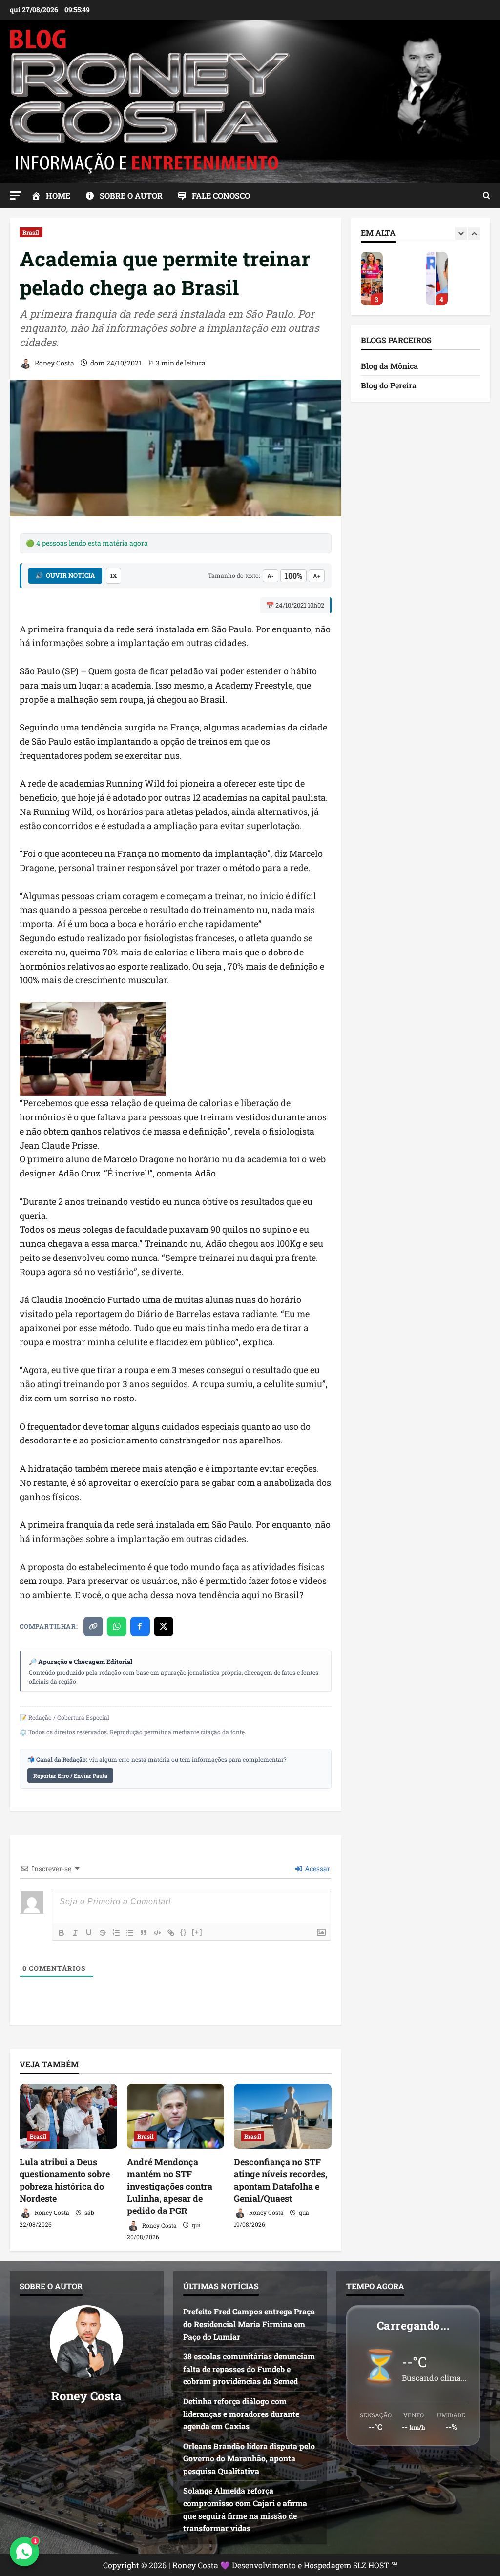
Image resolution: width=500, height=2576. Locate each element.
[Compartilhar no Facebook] (140, 1626)
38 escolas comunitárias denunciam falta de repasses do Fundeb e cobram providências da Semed (249, 2369)
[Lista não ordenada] (130, 1933)
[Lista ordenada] (116, 1933)
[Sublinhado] (89, 1933)
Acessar (317, 1869)
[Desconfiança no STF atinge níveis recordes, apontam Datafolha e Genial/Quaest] (283, 2116)
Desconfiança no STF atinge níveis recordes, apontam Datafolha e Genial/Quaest (281, 2180)
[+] (197, 1932)
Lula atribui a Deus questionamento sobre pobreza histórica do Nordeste (65, 2180)
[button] (16, 195)
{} (184, 1932)
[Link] (171, 1933)
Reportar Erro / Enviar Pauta (70, 1775)
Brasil (31, 232)
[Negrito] (62, 1933)
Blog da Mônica (389, 366)
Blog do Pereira (389, 385)
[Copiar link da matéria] (93, 1626)
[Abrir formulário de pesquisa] (487, 196)
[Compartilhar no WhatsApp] (117, 1626)
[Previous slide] (461, 233)
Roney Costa (54, 363)
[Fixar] (103, 1933)
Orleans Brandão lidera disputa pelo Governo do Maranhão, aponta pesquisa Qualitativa (372, 279)
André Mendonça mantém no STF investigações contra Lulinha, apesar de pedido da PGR (170, 2186)
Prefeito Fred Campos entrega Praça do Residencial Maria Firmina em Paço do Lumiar (249, 2324)
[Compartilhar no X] (164, 1626)
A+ (317, 576)
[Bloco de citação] (144, 1933)
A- (271, 576)
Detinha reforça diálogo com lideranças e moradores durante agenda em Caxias (241, 2414)
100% (293, 576)
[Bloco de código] (157, 1933)
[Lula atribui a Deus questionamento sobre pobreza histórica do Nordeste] (68, 2116)
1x (114, 576)
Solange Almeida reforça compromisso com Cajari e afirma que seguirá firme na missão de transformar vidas (437, 279)
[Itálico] (75, 1933)
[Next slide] (474, 233)
